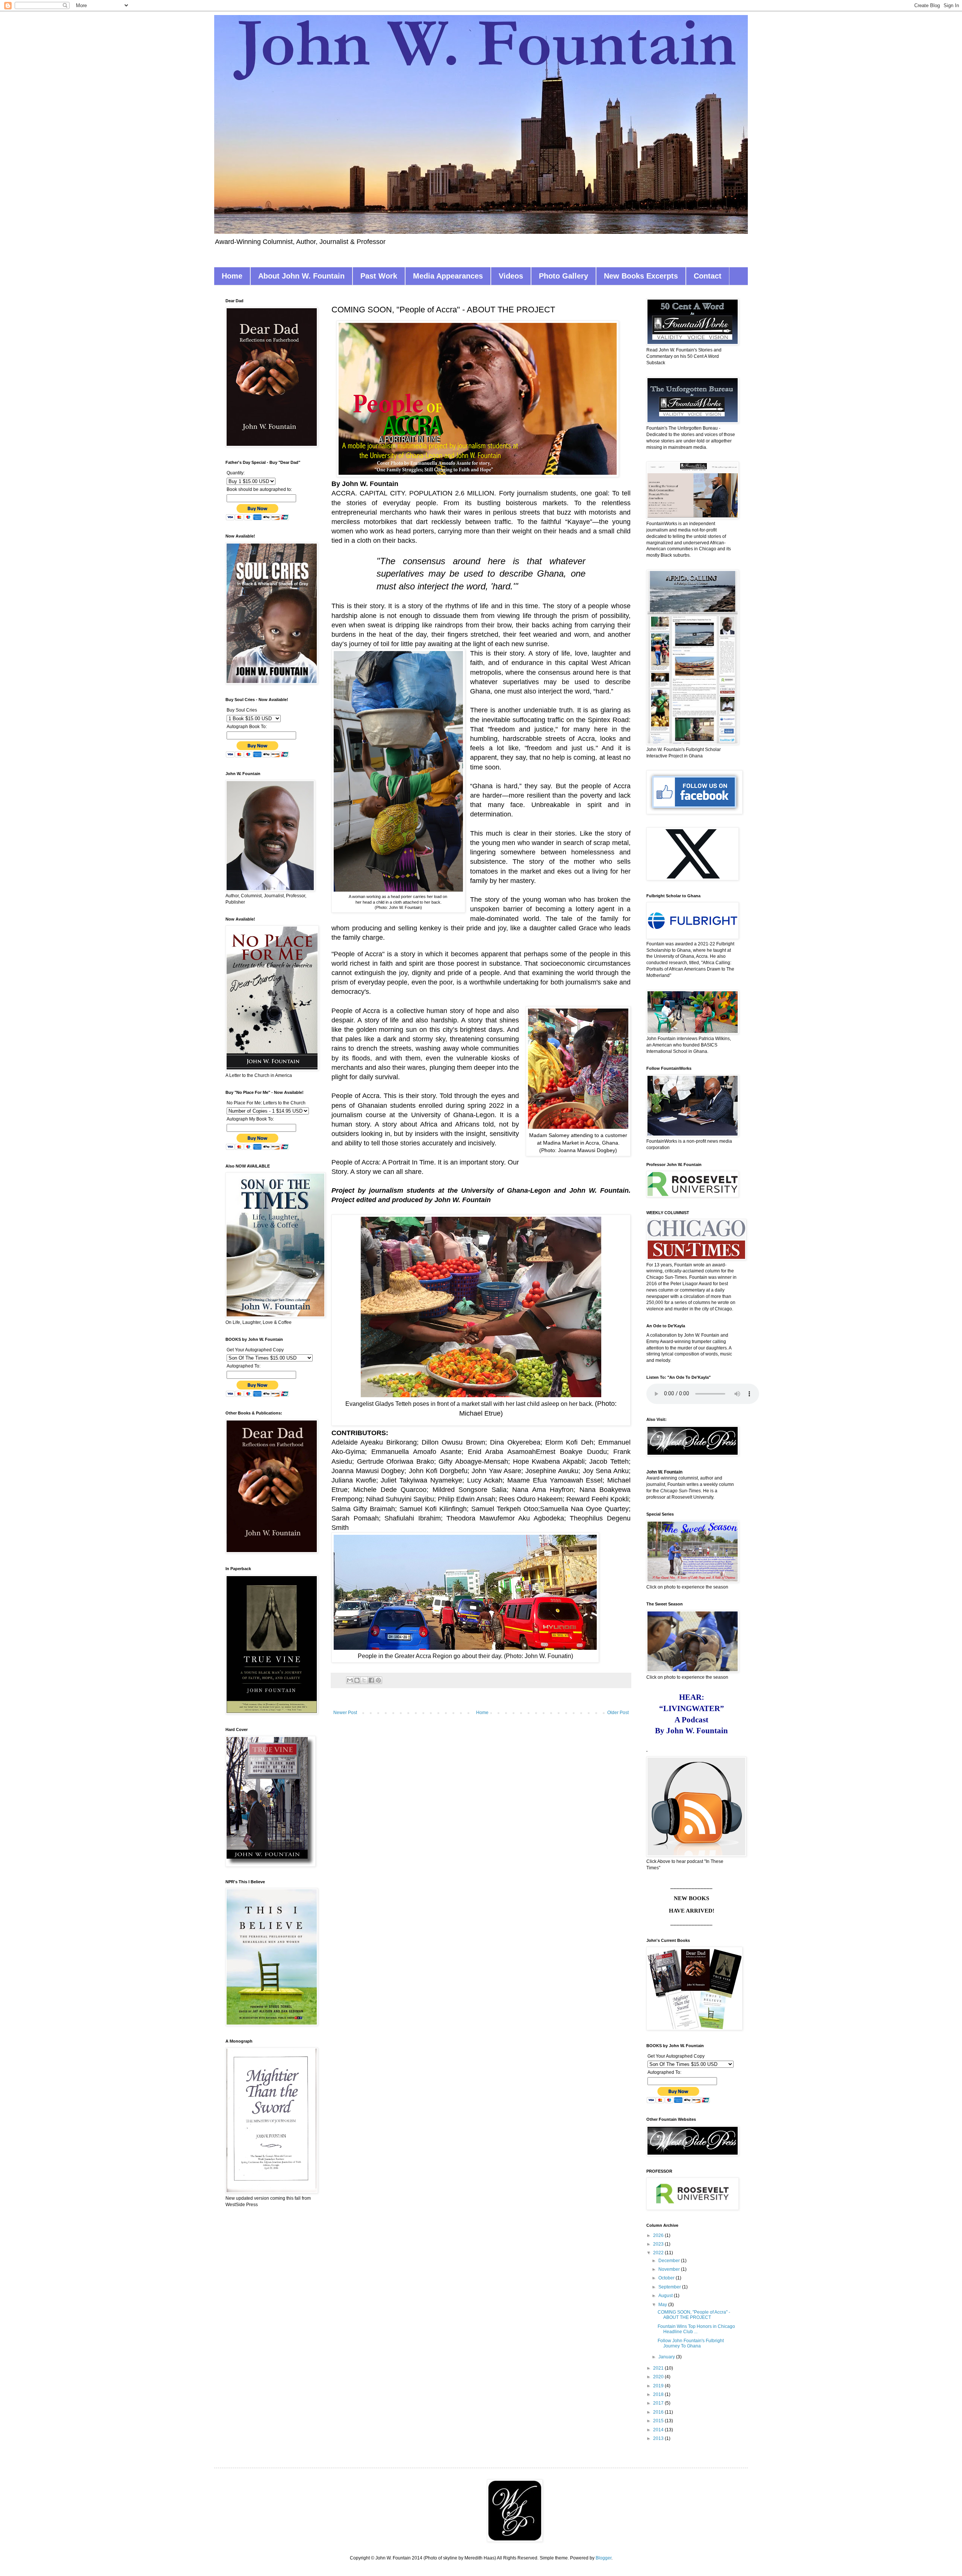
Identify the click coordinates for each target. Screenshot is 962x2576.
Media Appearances (448, 276)
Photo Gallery (563, 276)
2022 (659, 2253)
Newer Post (345, 1713)
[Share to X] (364, 1680)
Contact (708, 276)
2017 (659, 2403)
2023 (659, 2244)
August (666, 2296)
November (670, 2269)
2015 (659, 2421)
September (670, 2287)
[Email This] (350, 1680)
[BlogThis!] (357, 1680)
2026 (659, 2235)
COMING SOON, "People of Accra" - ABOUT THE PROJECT (694, 2315)
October (667, 2278)
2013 (659, 2438)
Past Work (379, 276)
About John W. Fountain (301, 276)
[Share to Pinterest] (378, 1680)
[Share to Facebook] (371, 1680)
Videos (511, 276)
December (670, 2261)
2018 (659, 2394)
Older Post (618, 1713)
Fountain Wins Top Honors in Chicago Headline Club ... (696, 2329)
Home (232, 276)
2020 (659, 2377)
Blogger (604, 2558)
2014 (659, 2430)
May (663, 2305)
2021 (659, 2368)
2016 (659, 2412)
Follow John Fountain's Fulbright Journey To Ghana (691, 2343)
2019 (659, 2386)
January (667, 2357)
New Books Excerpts (641, 276)
